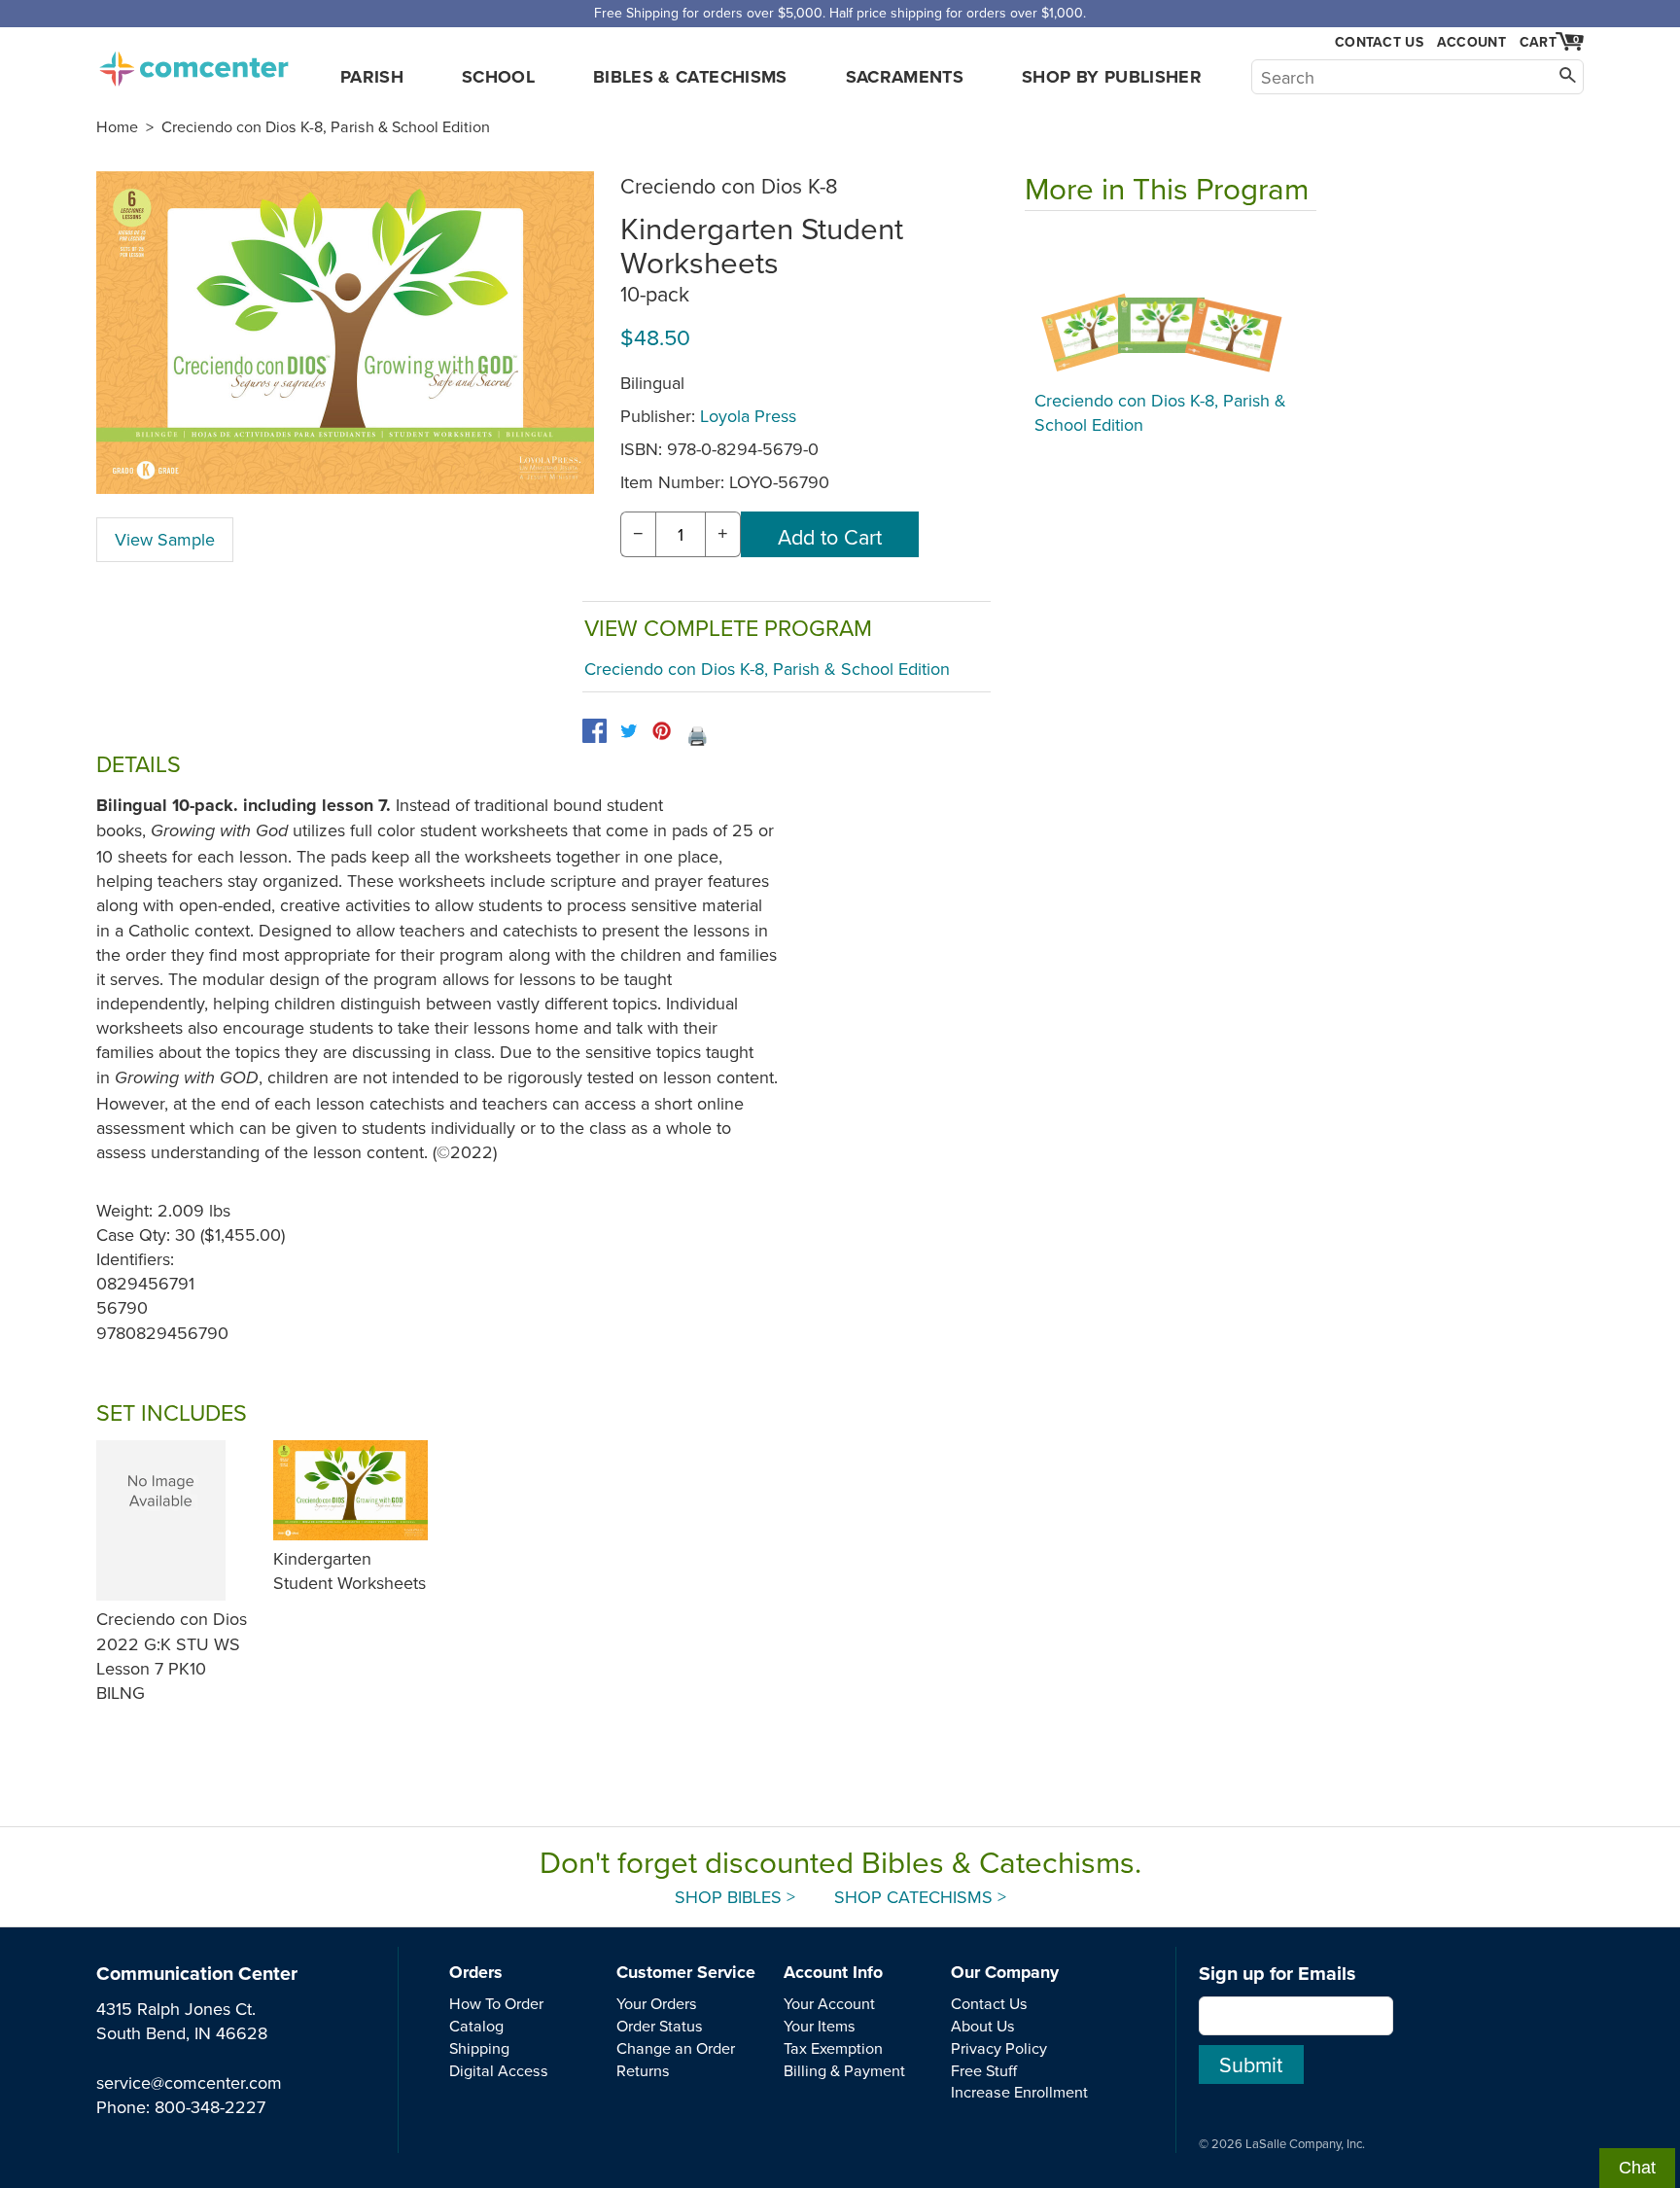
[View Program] (1171, 305)
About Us (983, 2026)
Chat (1637, 2168)
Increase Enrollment (1019, 2092)
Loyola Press (748, 416)
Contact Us (1379, 42)
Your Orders (657, 2003)
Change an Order (676, 2048)
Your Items (820, 2026)
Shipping (479, 2048)
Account (1471, 42)
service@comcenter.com (189, 2082)
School (498, 77)
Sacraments (905, 77)
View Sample (165, 539)
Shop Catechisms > (920, 1897)
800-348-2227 (210, 2107)
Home (117, 126)
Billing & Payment (844, 2070)
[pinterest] (662, 731)
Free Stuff (984, 2070)
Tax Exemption (833, 2048)
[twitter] (629, 731)
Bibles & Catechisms (690, 77)
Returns (643, 2070)
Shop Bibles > (735, 1897)
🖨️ (697, 736)
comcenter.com (193, 63)
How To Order (496, 2003)
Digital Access (499, 2070)
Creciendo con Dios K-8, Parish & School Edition (326, 126)
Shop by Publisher (1112, 77)
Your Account (829, 2003)
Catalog (476, 2026)
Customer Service (686, 1972)
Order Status (660, 2026)
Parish (372, 77)
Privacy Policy (999, 2048)
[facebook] (595, 731)
